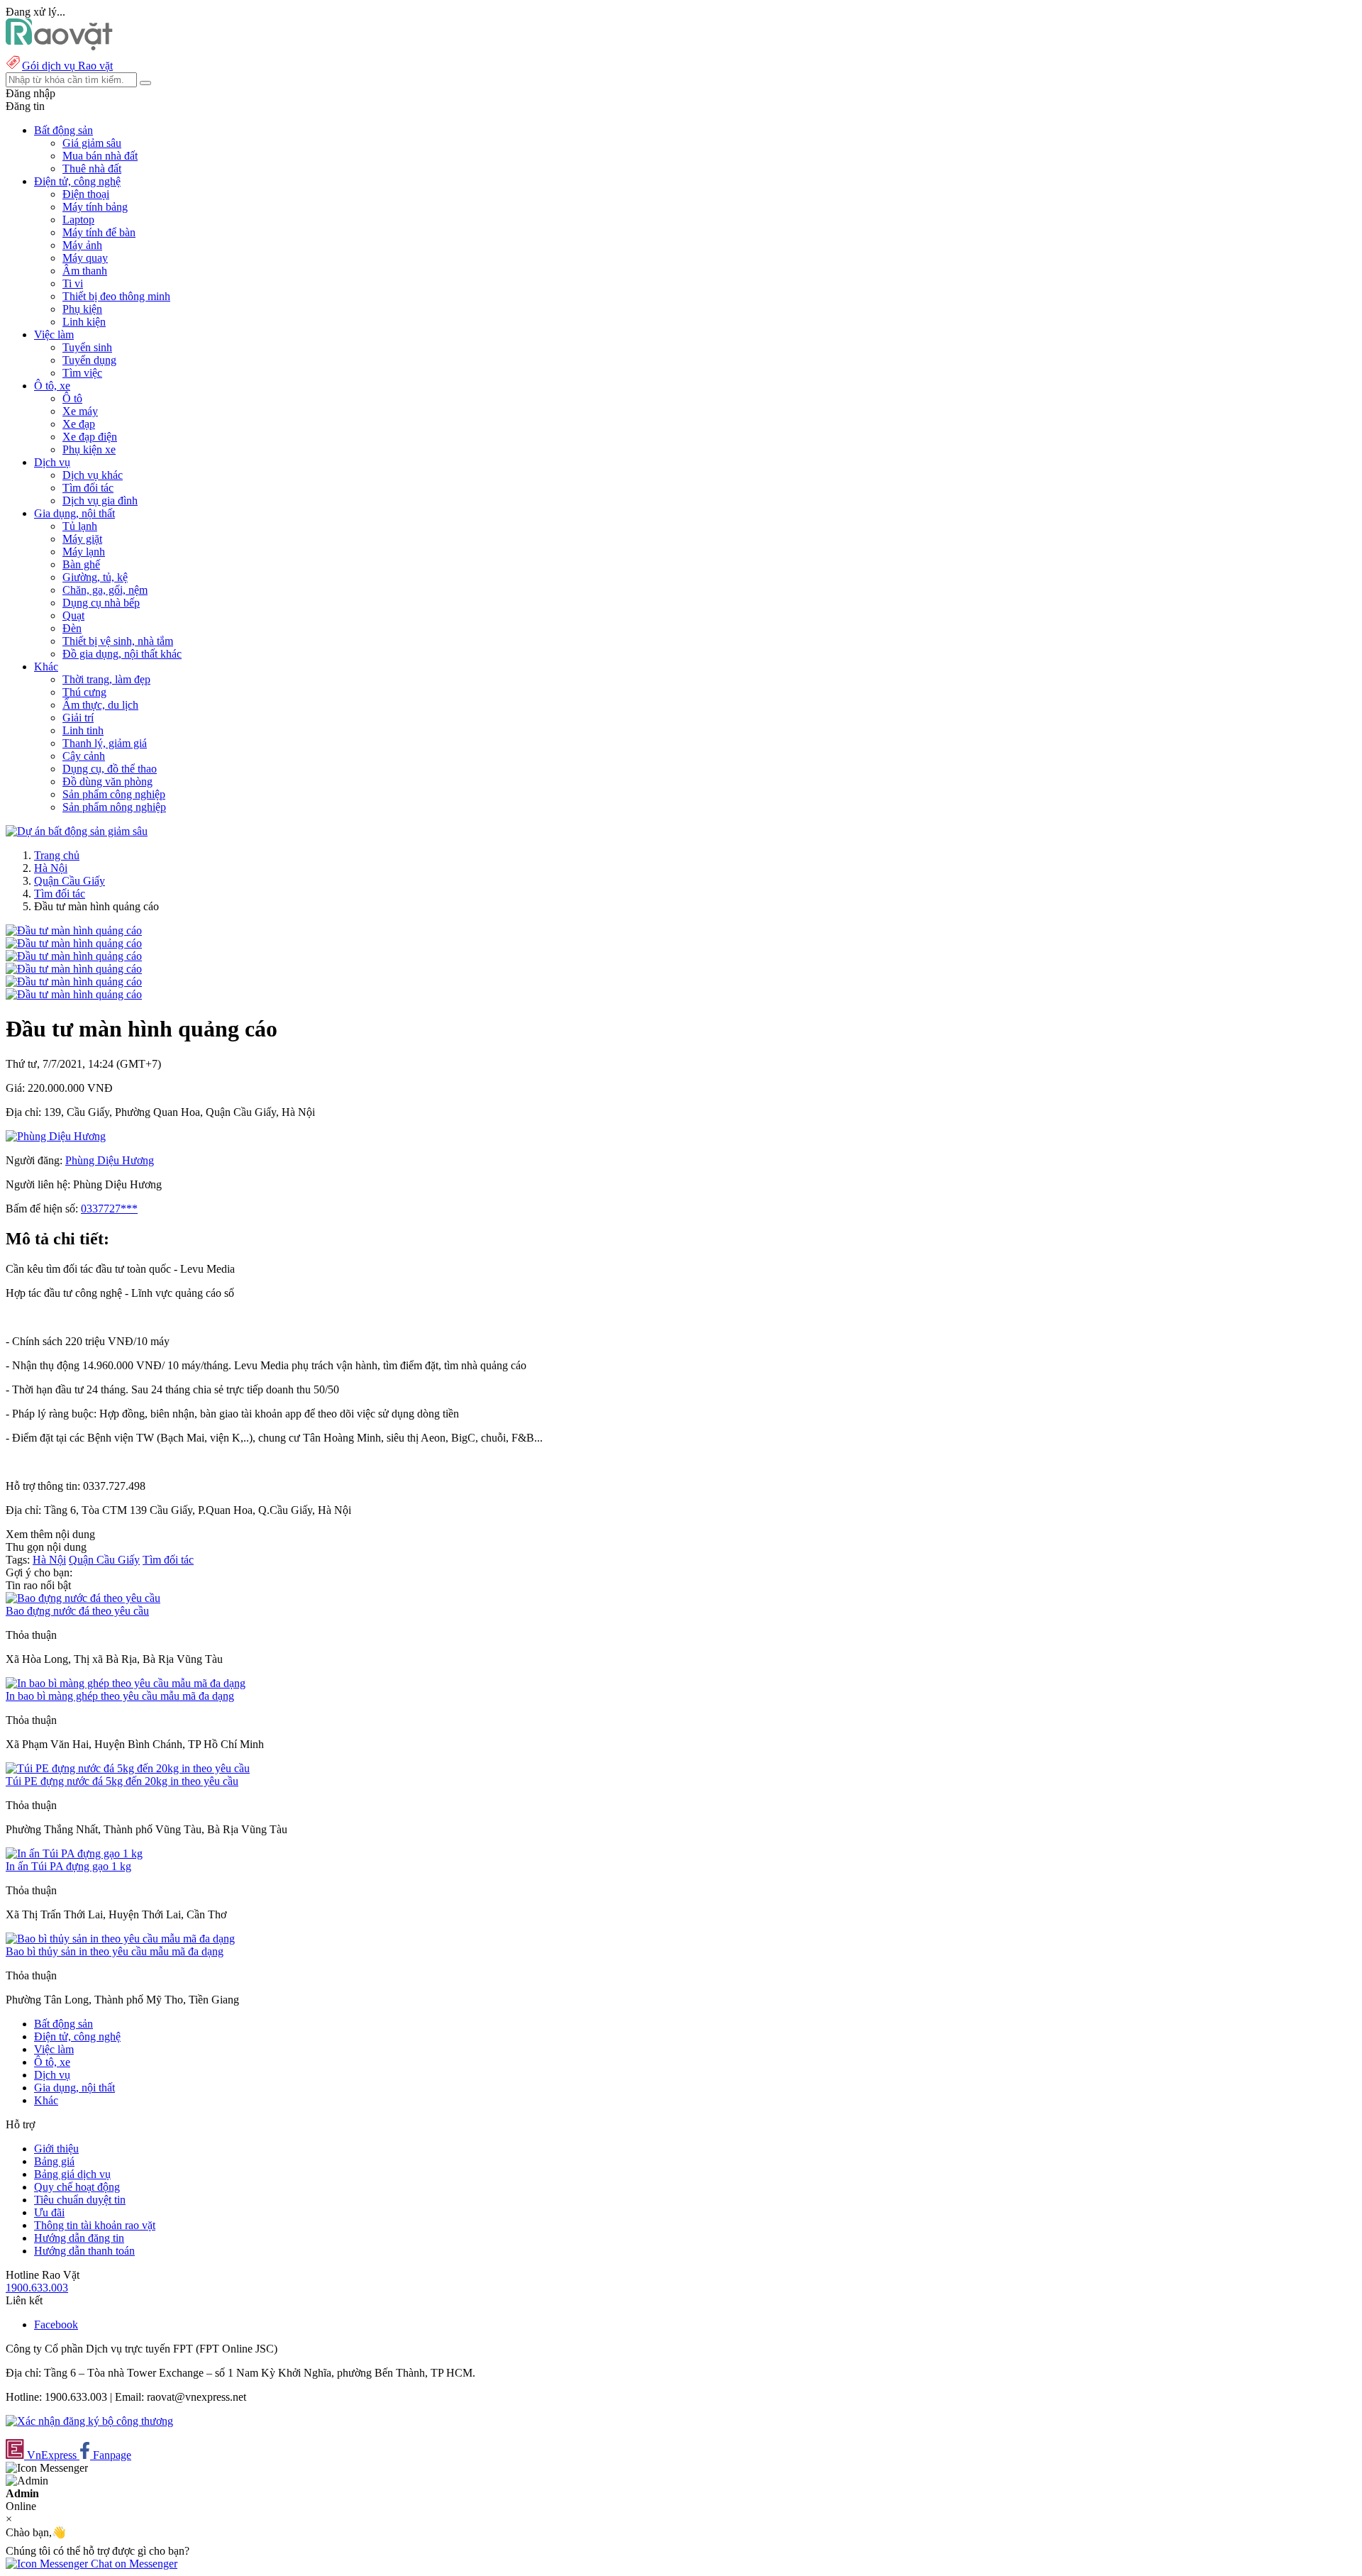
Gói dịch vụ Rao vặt (67, 66)
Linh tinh (83, 730)
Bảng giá (54, 2161)
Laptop (78, 220)
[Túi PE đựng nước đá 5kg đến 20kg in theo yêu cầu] (128, 1768)
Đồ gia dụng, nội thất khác (122, 654)
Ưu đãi (49, 2212)
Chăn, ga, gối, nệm (105, 590)
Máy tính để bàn (99, 232)
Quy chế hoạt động (77, 2187)
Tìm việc (82, 373)
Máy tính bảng (95, 207)
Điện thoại (86, 194)
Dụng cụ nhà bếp (101, 603)
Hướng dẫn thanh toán (84, 2251)
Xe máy (80, 411)
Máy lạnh (84, 552)
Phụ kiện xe (89, 449)
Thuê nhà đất (92, 168)
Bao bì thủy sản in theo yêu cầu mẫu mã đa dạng (115, 1951)
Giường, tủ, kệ (95, 577)
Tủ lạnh (80, 526)
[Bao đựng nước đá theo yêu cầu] (83, 1598)
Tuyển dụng (89, 360)
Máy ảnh (82, 245)
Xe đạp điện (90, 437)
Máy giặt (82, 539)
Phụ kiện (82, 309)
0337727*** (109, 1209)
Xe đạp (79, 424)
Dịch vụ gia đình (100, 501)
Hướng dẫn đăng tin (79, 2238)
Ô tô (72, 398)
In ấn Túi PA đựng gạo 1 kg (68, 1866)
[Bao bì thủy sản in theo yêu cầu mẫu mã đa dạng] (120, 1939)
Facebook (56, 2325)
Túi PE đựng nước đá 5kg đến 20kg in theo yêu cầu (122, 1781)
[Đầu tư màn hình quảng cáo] (74, 930)
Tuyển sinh (87, 347)
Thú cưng (84, 692)
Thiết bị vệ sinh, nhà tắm (118, 641)
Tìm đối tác (88, 488)
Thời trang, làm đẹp (106, 679)
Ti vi (73, 283)
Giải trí (78, 718)
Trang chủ (57, 855)
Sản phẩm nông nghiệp (114, 807)
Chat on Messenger (133, 2564)
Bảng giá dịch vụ (72, 2174)
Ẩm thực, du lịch (100, 705)
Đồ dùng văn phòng (107, 781)
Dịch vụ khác (93, 475)
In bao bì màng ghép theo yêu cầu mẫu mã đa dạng (120, 1696)
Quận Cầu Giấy (70, 881)
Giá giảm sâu (92, 143)
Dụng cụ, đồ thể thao (110, 769)
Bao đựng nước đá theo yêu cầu (77, 1611)
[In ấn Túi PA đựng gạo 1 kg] (74, 1853)
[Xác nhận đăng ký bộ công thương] (89, 2421)
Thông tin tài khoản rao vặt (95, 2225)
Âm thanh (85, 271)
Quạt (73, 615)
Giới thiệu (56, 2149)
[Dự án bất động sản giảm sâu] (77, 831)
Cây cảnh (84, 756)
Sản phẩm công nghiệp (114, 794)
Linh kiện (84, 322)
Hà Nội (51, 868)
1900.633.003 (37, 2288)
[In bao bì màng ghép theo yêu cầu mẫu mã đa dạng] (126, 1683)
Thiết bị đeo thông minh (116, 296)
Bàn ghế (81, 564)
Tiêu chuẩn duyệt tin (80, 2200)
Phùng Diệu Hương (110, 1160)
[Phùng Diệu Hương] (56, 1136)
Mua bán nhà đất (100, 156)
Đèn (72, 628)
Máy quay (85, 258)
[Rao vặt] (59, 46)
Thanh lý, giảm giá (105, 743)
